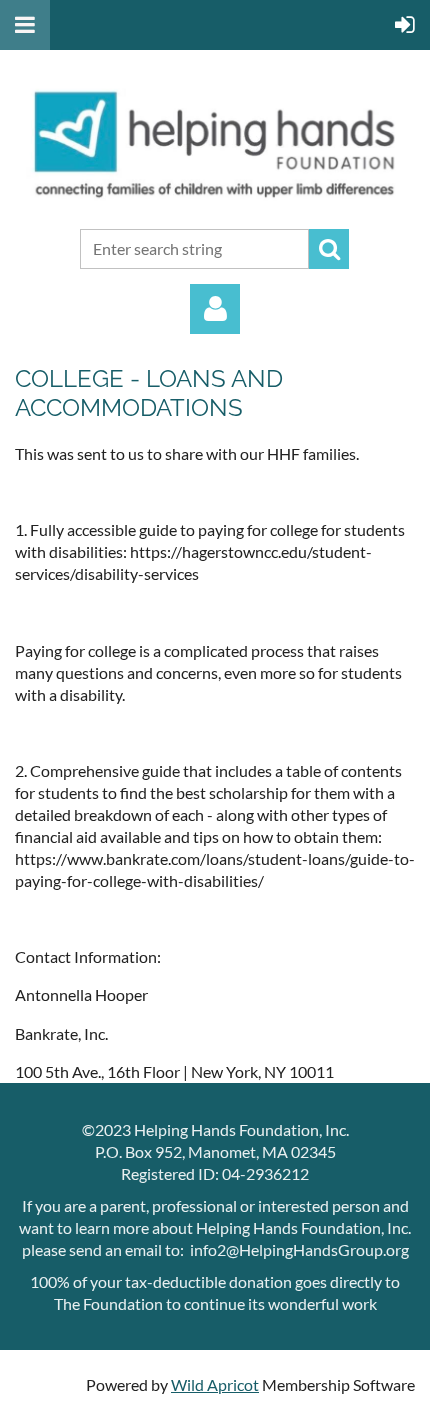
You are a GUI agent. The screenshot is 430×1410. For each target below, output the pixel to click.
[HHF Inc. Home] (215, 202)
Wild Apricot (215, 1384)
